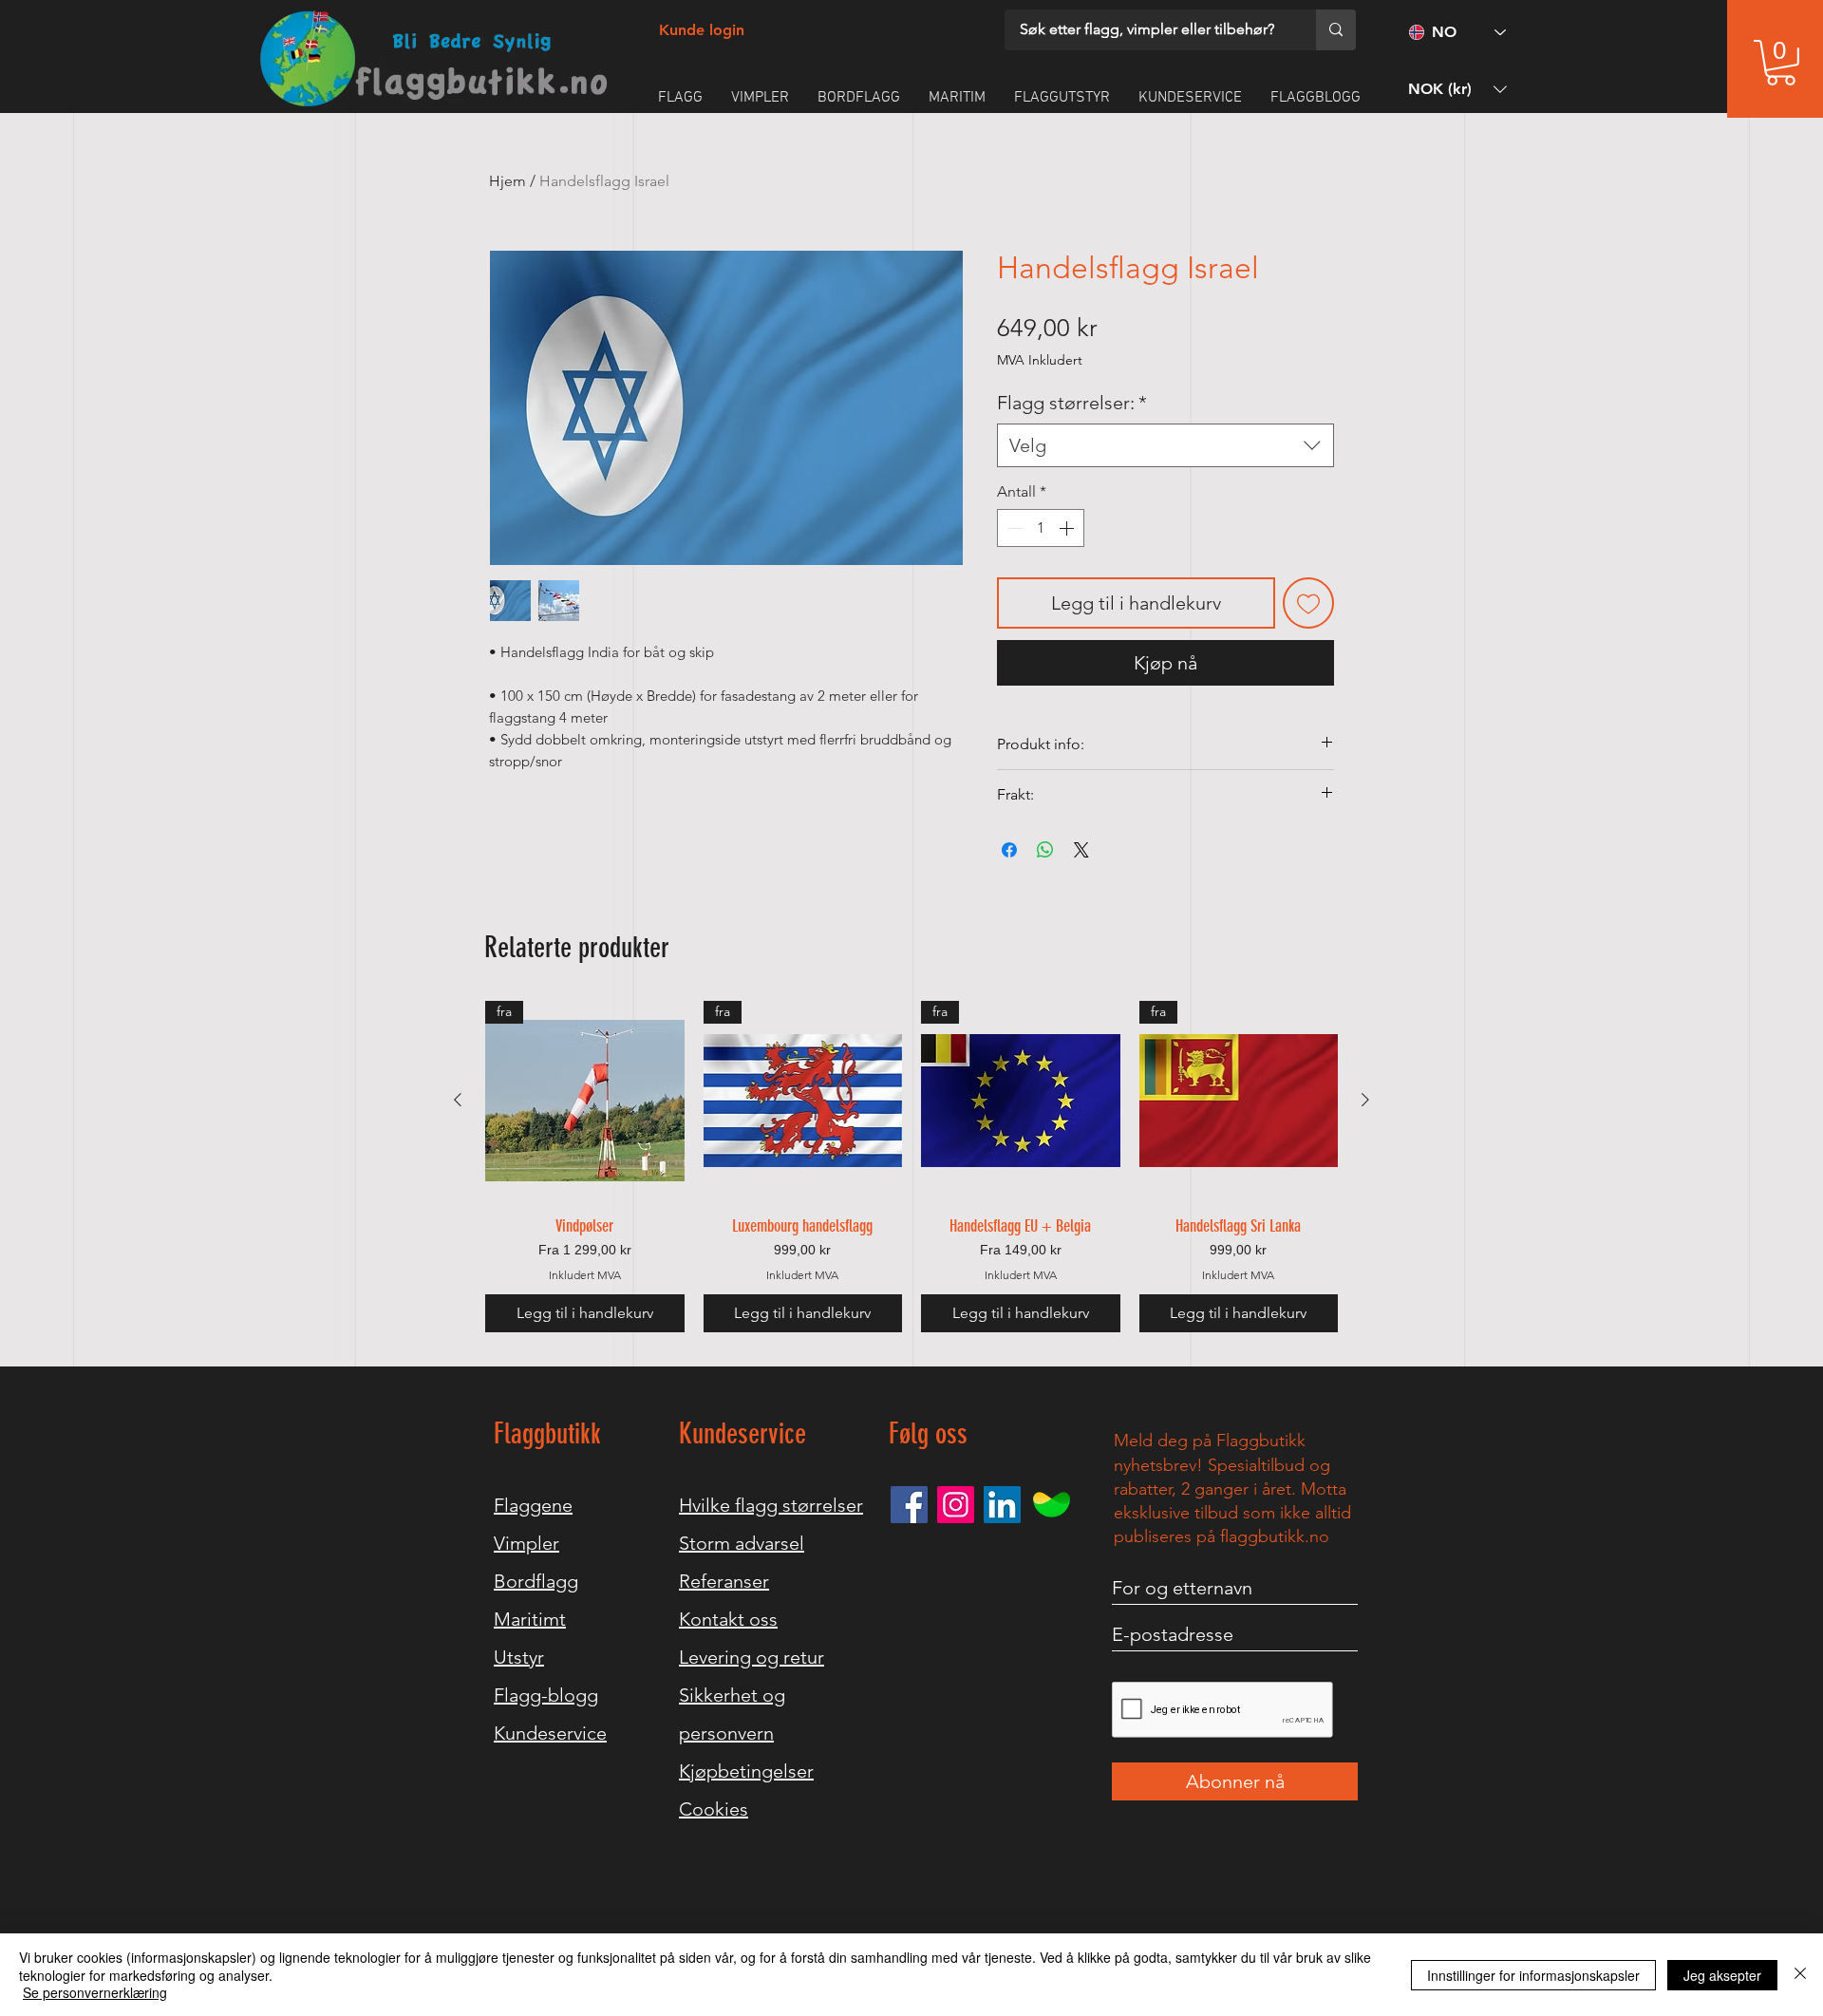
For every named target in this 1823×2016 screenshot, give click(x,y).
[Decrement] (1013, 528)
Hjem (507, 181)
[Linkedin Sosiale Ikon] (1002, 1505)
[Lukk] (1800, 1975)
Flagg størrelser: (1072, 403)
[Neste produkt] (1365, 1100)
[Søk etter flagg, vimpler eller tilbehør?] (1336, 30)
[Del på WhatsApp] (1045, 850)
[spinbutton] (1041, 528)
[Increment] (1068, 528)
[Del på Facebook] (1009, 850)
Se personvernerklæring (95, 1992)
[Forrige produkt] (458, 1100)
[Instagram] (956, 1505)
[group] (911, 1167)
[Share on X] (1081, 850)
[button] (1781, 63)
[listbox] (1457, 89)
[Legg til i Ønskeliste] (1308, 603)
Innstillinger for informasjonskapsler (1533, 1975)
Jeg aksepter (1722, 1975)
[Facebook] (909, 1505)
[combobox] (1165, 445)
